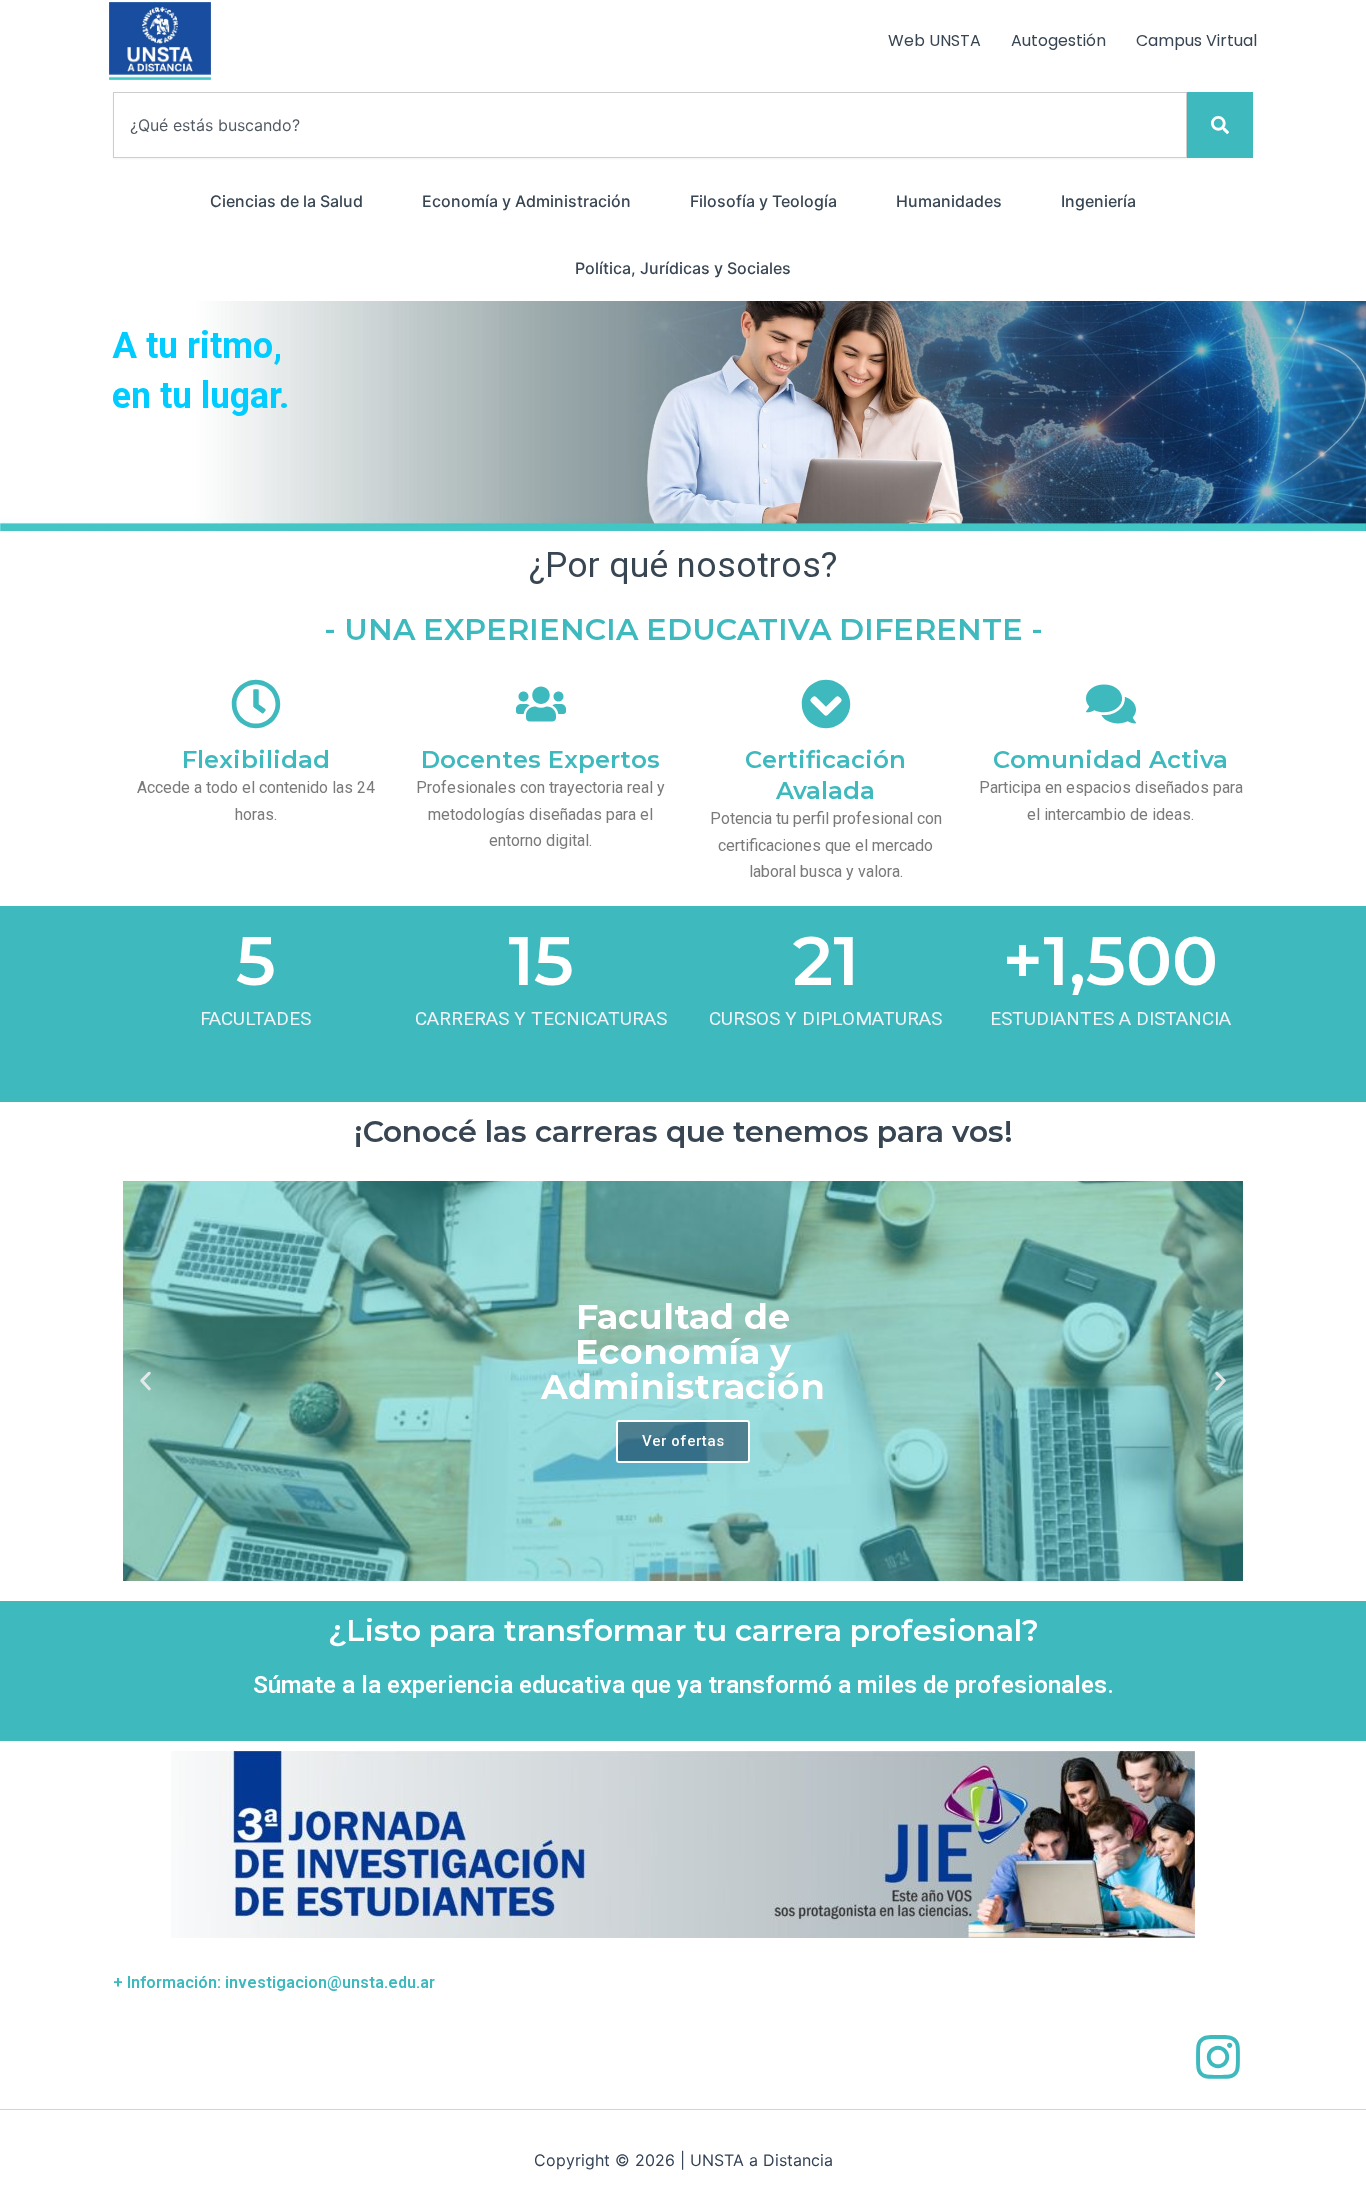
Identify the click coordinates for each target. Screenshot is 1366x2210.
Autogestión (1058, 40)
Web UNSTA (934, 40)
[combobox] (650, 125)
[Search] (1220, 125)
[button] (145, 1380)
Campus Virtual (1196, 40)
